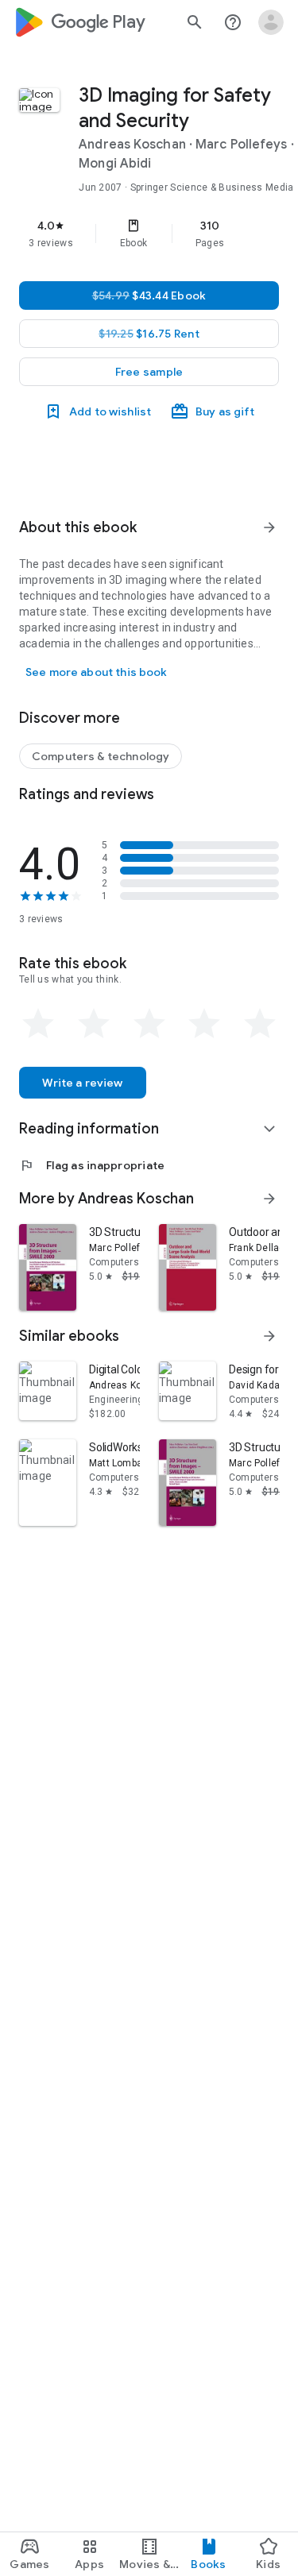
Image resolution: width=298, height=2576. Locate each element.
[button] (149, 372)
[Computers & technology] (101, 756)
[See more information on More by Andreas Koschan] (269, 1199)
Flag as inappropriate (92, 1165)
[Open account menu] (271, 22)
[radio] (38, 1024)
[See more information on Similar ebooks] (269, 1336)
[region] (149, 234)
